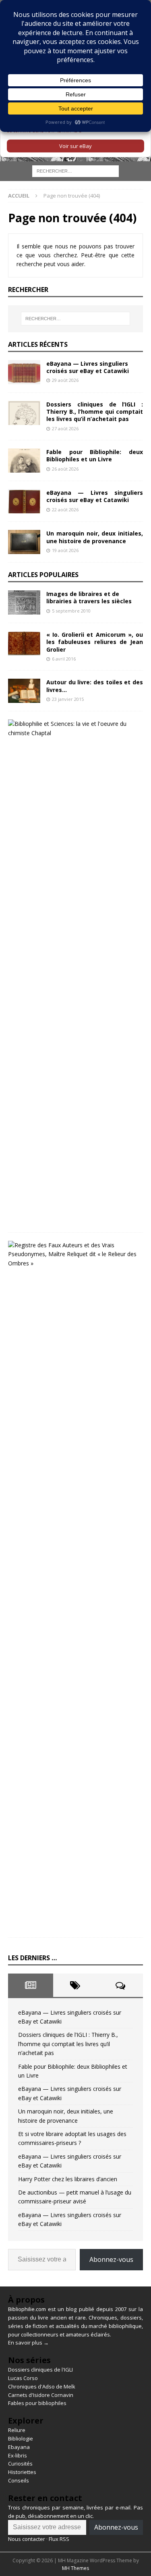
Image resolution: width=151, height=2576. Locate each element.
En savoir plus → (28, 2343)
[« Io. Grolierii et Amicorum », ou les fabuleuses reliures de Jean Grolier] (24, 643)
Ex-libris (18, 2455)
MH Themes (75, 2568)
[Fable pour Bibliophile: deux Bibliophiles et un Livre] (24, 461)
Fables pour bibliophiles (37, 2403)
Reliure (17, 2430)
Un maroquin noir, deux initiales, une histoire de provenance (95, 537)
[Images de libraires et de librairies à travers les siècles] (24, 602)
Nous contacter (27, 2539)
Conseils (19, 2480)
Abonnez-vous (111, 2259)
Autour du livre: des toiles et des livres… (95, 686)
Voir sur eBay (75, 146)
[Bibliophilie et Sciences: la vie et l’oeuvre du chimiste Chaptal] (72, 728)
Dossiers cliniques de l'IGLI (40, 2370)
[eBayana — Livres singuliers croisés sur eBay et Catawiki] (24, 372)
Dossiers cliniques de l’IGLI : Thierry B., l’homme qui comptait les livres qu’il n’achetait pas (95, 412)
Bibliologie (21, 2438)
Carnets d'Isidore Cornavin (41, 2395)
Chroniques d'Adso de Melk (42, 2386)
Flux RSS (59, 2539)
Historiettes (22, 2472)
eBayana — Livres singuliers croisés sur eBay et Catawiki (88, 367)
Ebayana (19, 2447)
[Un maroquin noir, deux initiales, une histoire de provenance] (24, 542)
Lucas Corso (23, 2378)
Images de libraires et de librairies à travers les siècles (89, 597)
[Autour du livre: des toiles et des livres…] (24, 691)
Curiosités (20, 2463)
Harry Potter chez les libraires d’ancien (68, 2179)
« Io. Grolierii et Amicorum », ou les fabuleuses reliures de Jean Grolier (95, 642)
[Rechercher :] (75, 171)
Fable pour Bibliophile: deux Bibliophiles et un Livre (95, 455)
